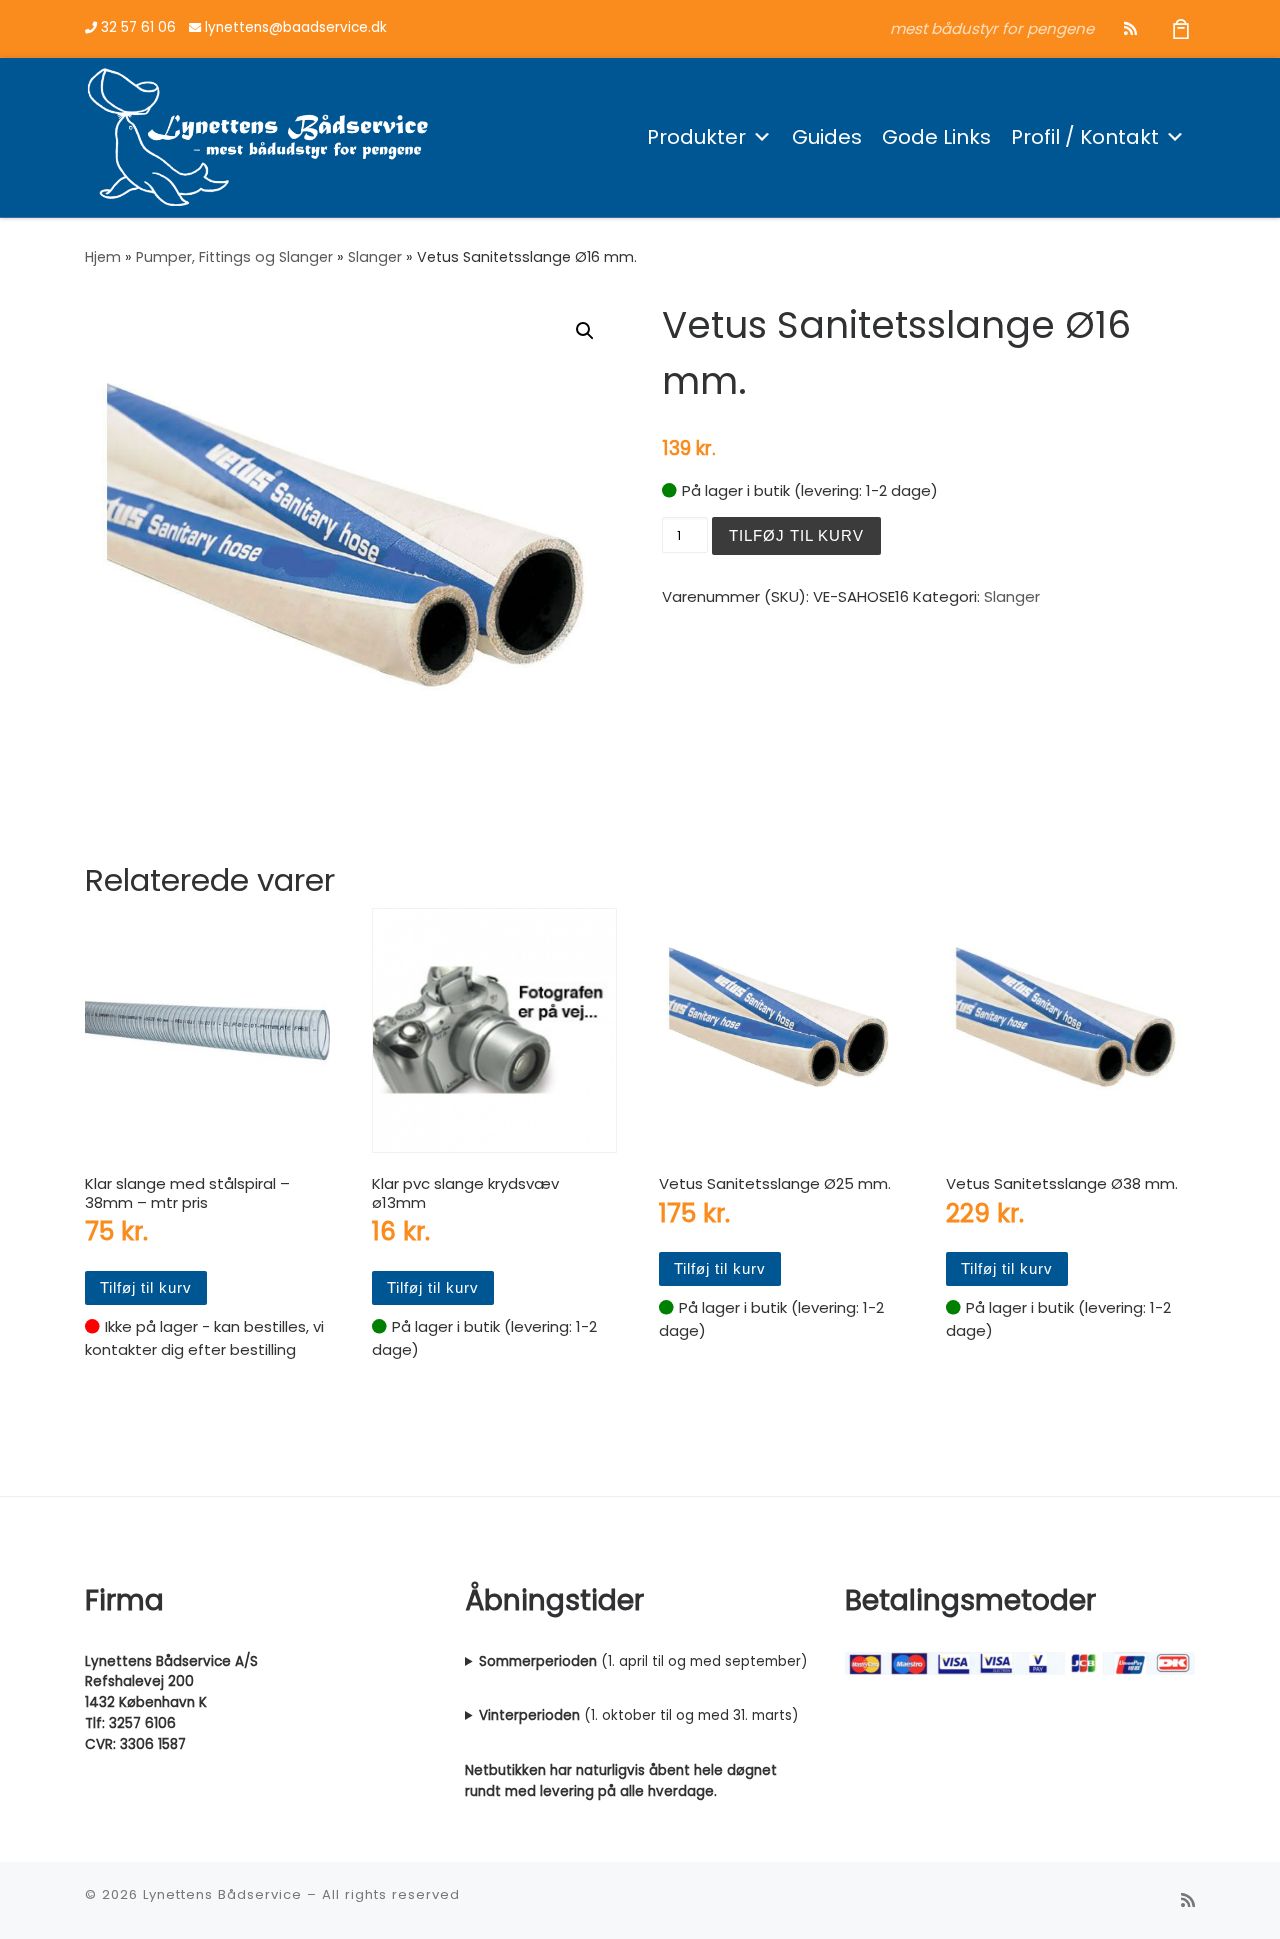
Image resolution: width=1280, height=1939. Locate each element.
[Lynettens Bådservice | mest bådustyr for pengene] (258, 134)
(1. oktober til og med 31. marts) (638, 1715)
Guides (827, 137)
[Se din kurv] (1181, 28)
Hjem (103, 257)
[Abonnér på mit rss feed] (1130, 28)
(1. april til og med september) (643, 1661)
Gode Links (936, 137)
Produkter (696, 137)
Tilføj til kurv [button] (146, 1287)
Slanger (375, 257)
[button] (585, 331)
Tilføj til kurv (796, 535)
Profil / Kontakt (1085, 137)
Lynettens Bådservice (222, 1894)
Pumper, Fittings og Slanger (234, 257)
